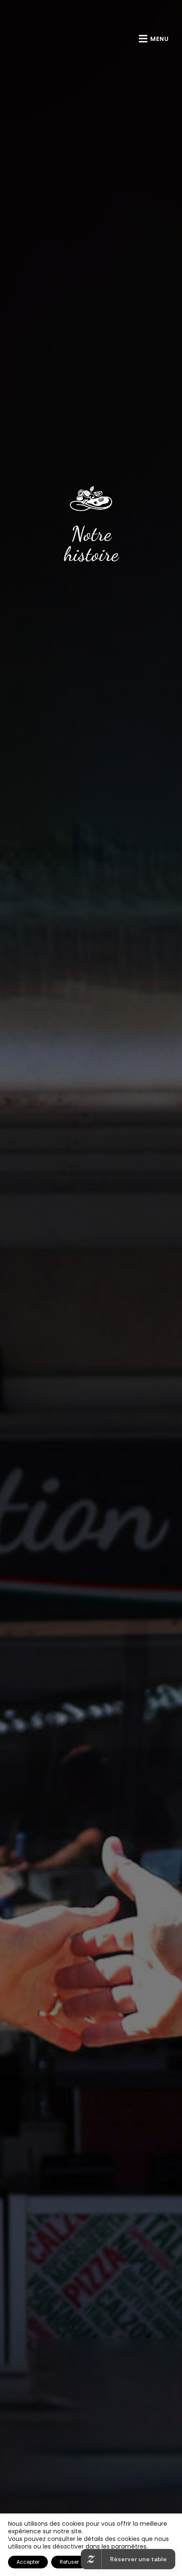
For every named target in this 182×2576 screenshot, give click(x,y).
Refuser (69, 2562)
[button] (154, 39)
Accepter (28, 2562)
